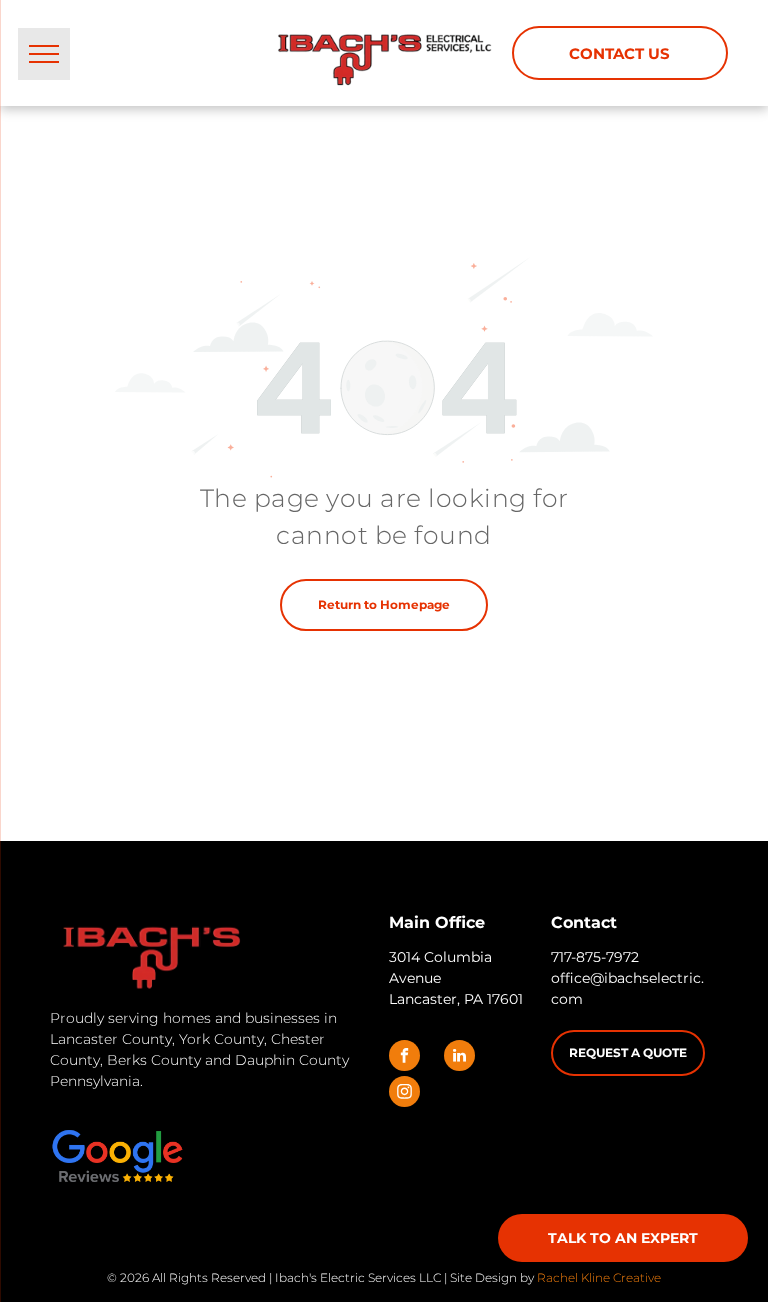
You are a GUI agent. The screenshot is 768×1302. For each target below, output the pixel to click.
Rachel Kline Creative (599, 1277)
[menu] (44, 54)
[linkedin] (459, 1058)
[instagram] (404, 1094)
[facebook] (404, 1058)
